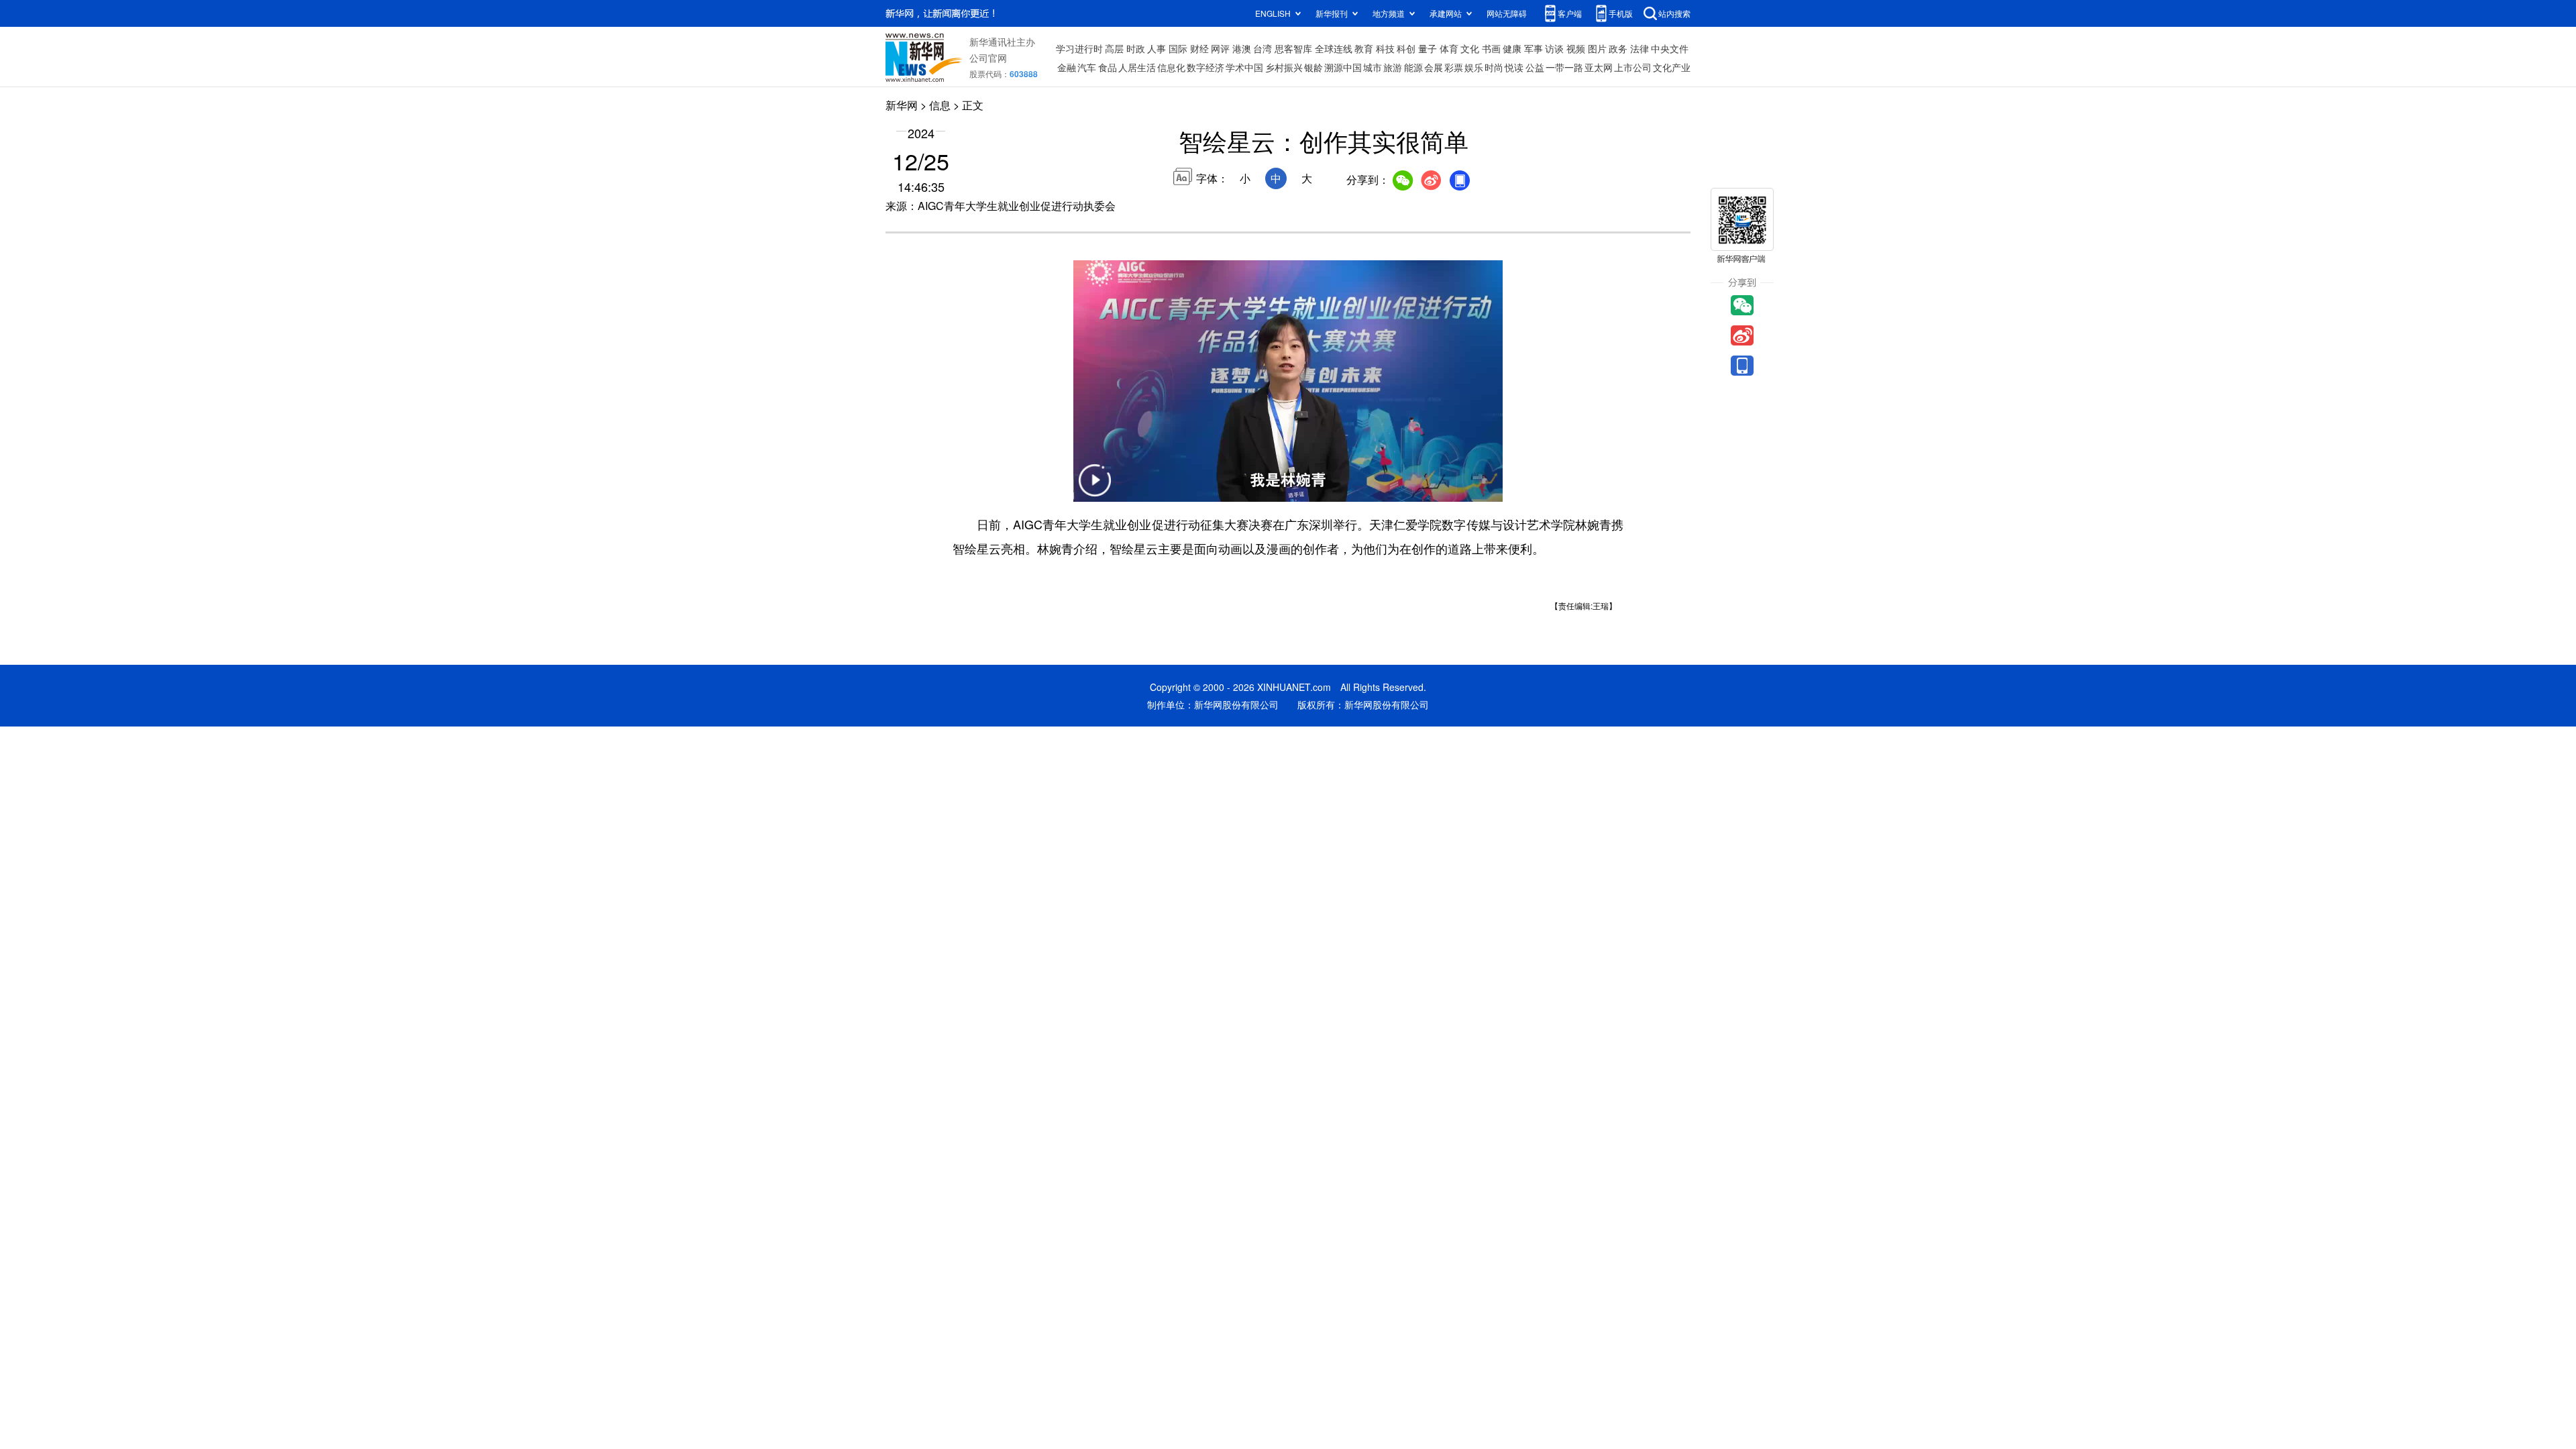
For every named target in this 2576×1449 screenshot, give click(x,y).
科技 (1385, 48)
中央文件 (1670, 48)
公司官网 (988, 58)
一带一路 (1564, 67)
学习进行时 (1079, 48)
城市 (1373, 67)
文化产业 (1672, 67)
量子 (1428, 48)
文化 (1470, 48)
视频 (1576, 48)
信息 (940, 105)
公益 (1535, 67)
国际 (1178, 48)
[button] (1095, 489)
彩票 (1454, 67)
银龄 (1313, 67)
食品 (1108, 67)
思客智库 (1293, 48)
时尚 (1494, 67)
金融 (1067, 67)
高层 (1114, 48)
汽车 (1087, 67)
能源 (1413, 67)
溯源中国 (1343, 67)
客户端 (1570, 13)
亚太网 (1599, 67)
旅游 (1393, 67)
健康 (1512, 48)
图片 (1597, 48)
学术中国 (1244, 67)
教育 (1364, 48)
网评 (1220, 48)
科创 (1406, 48)
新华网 (902, 105)
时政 (1136, 48)
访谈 (1554, 48)
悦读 (1514, 67)
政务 (1618, 48)
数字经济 (1205, 67)
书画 (1491, 48)
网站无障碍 (1507, 13)
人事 (1157, 48)
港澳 (1242, 48)
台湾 (1263, 48)
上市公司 (1633, 67)
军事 (1534, 48)
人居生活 (1137, 67)
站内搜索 (1674, 13)
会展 (1434, 67)
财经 (1199, 48)
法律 (1640, 48)
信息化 (1171, 67)
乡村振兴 (1284, 67)
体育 (1449, 48)
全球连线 (1334, 48)
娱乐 (1474, 67)
